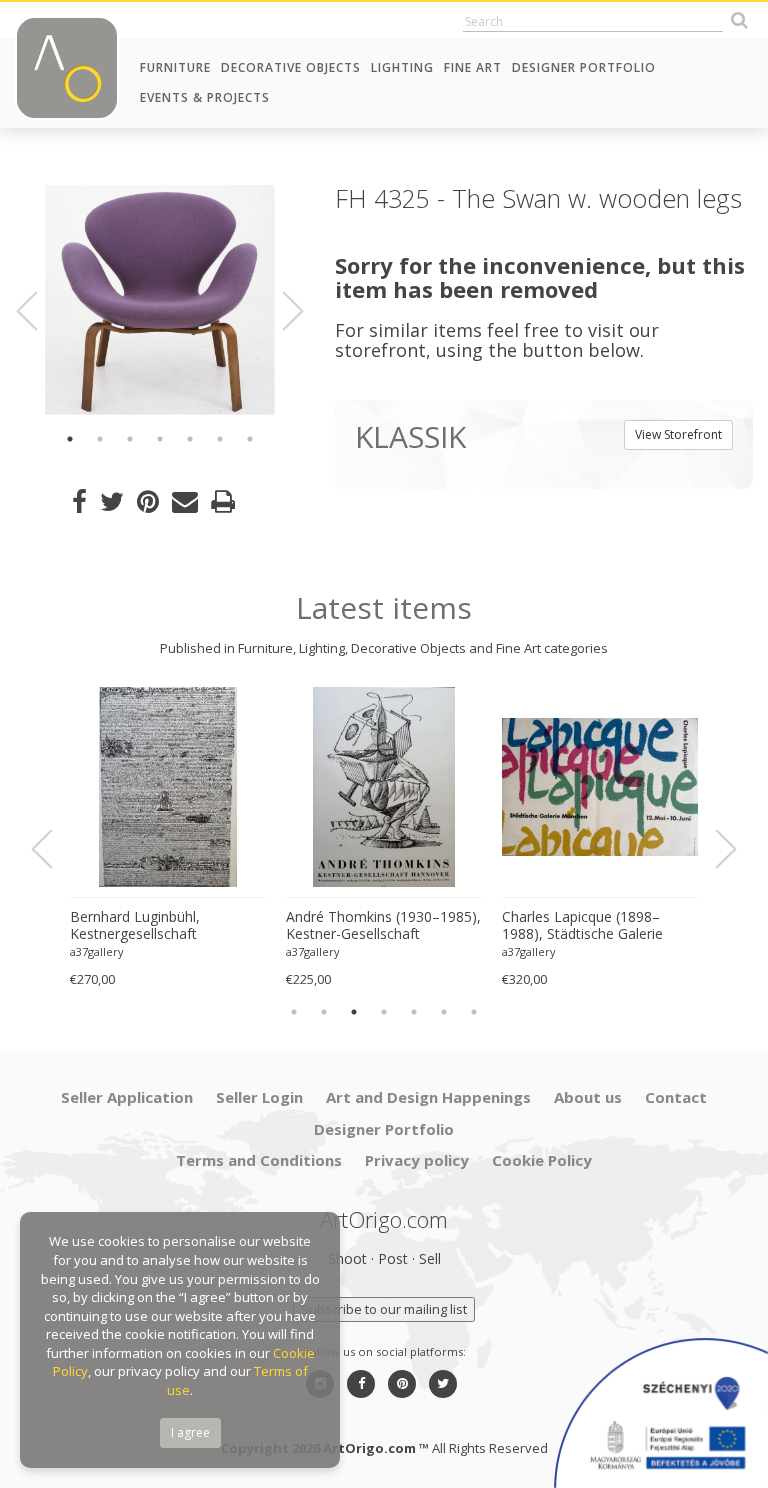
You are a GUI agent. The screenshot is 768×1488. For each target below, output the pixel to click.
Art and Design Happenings (428, 1097)
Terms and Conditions (259, 1160)
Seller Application (127, 1097)
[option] (160, 300)
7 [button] (250, 439)
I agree (190, 1432)
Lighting (402, 67)
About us (588, 1097)
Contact (676, 1097)
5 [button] (190, 439)
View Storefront (678, 434)
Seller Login (259, 1097)
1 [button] (70, 439)
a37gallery (97, 951)
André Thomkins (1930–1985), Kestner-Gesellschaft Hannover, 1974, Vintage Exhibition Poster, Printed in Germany (383, 926)
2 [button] (100, 439)
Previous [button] (39, 311)
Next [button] (281, 311)
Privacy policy (417, 1160)
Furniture (175, 67)
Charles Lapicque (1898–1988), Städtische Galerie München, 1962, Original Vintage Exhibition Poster (582, 926)
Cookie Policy (542, 1160)
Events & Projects (205, 97)
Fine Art (473, 67)
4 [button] (160, 439)
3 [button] (130, 439)
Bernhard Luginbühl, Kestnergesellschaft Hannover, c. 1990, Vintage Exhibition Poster (156, 926)
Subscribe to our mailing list (384, 1309)
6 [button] (220, 439)
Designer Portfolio (584, 67)
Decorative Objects (291, 67)
